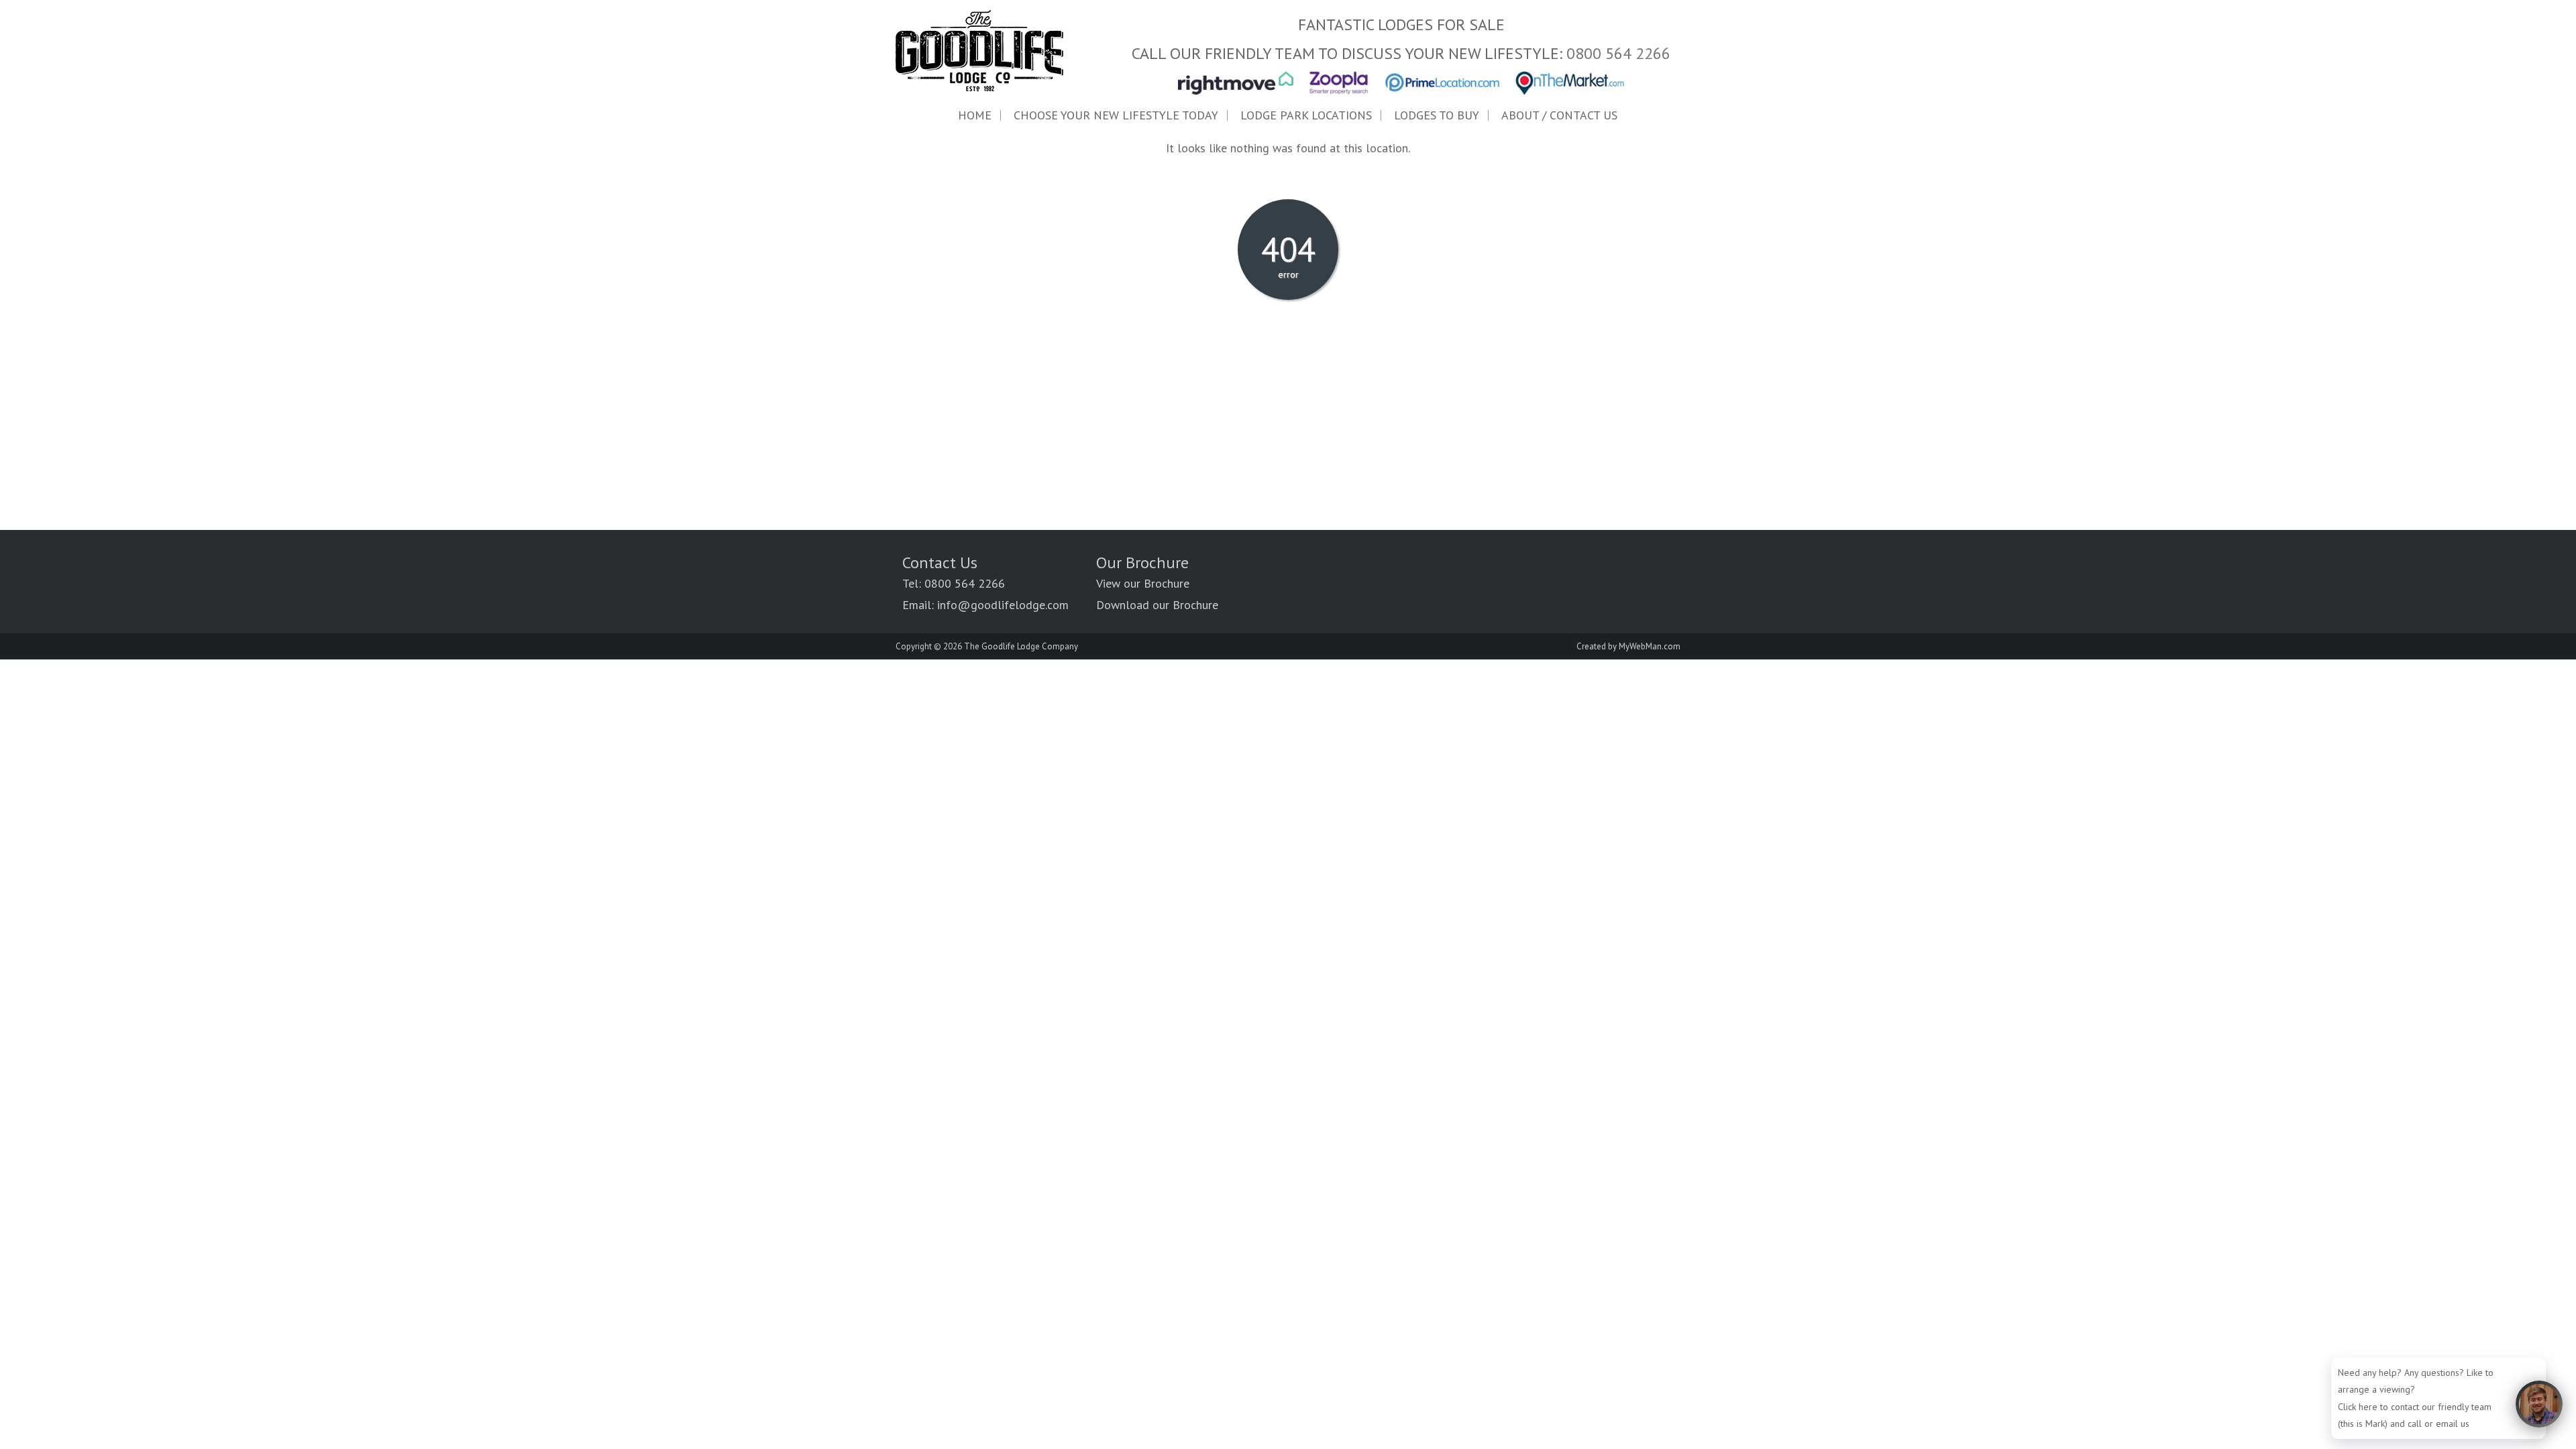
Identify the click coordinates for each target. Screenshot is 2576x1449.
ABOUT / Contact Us (1559, 115)
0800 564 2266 (1618, 53)
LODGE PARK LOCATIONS (1306, 115)
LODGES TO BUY (1437, 115)
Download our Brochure (1157, 605)
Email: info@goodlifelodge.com (985, 605)
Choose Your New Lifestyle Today (1116, 115)
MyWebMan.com (1650, 646)
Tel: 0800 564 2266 (954, 583)
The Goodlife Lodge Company (1021, 646)
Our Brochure (1142, 562)
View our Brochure (1143, 583)
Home (975, 115)
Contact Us (940, 562)
